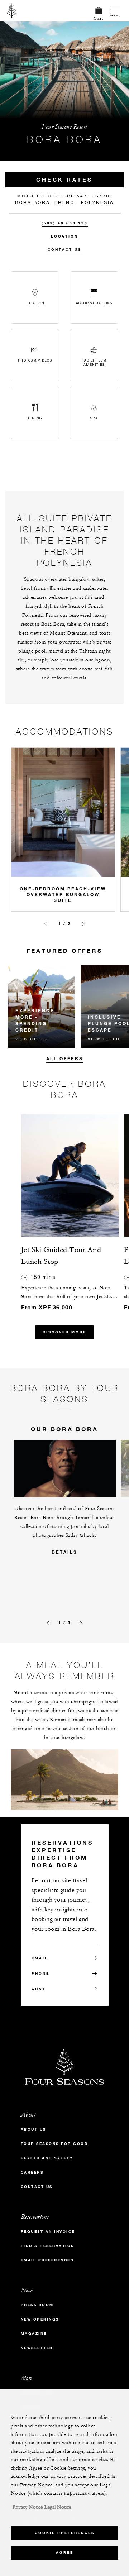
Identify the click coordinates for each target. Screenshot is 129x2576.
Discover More (64, 1332)
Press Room (37, 2305)
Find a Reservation (48, 2246)
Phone (40, 1973)
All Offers (65, 1058)
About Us (34, 2129)
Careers (32, 2172)
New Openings (40, 2319)
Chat (39, 1989)
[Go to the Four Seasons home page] (12, 10)
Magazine (34, 2334)
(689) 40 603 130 (65, 223)
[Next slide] (83, 924)
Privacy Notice (28, 2507)
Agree (65, 2553)
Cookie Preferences (65, 2533)
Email (40, 1958)
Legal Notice (58, 2507)
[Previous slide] (46, 924)
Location (64, 236)
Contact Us (64, 250)
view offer (31, 1039)
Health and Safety (47, 2158)
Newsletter (37, 2348)
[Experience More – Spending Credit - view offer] (42, 1007)
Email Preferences (47, 2260)
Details (64, 1552)
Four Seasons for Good (54, 2144)
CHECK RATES (64, 180)
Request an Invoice (48, 2231)
